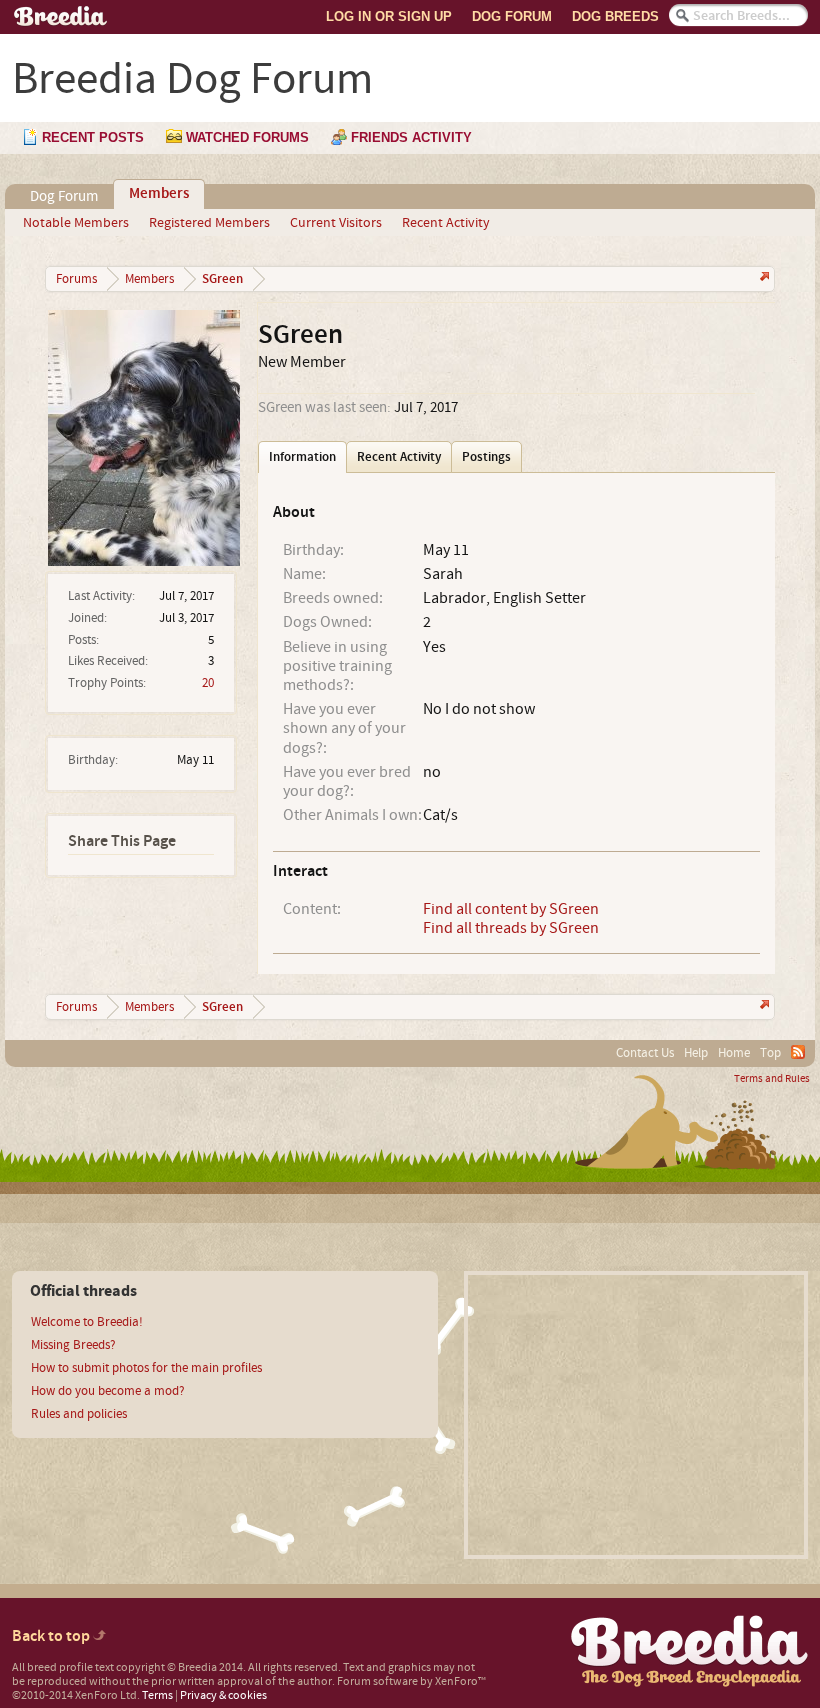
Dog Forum (512, 16)
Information (302, 457)
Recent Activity (446, 223)
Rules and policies (79, 1414)
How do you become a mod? (108, 1391)
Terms (157, 1695)
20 (208, 683)
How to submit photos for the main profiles (146, 1368)
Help (696, 1053)
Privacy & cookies (223, 1695)
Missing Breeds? (73, 1345)
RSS (798, 1052)
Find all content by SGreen (511, 909)
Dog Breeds (615, 16)
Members (159, 194)
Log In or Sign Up (389, 16)
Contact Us (645, 1053)
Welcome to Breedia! (87, 1322)
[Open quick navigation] (762, 278)
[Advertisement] (636, 1415)
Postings (486, 457)
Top (770, 1053)
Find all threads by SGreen (511, 928)
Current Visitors (336, 223)
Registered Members (209, 223)
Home (734, 1053)
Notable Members (76, 223)
